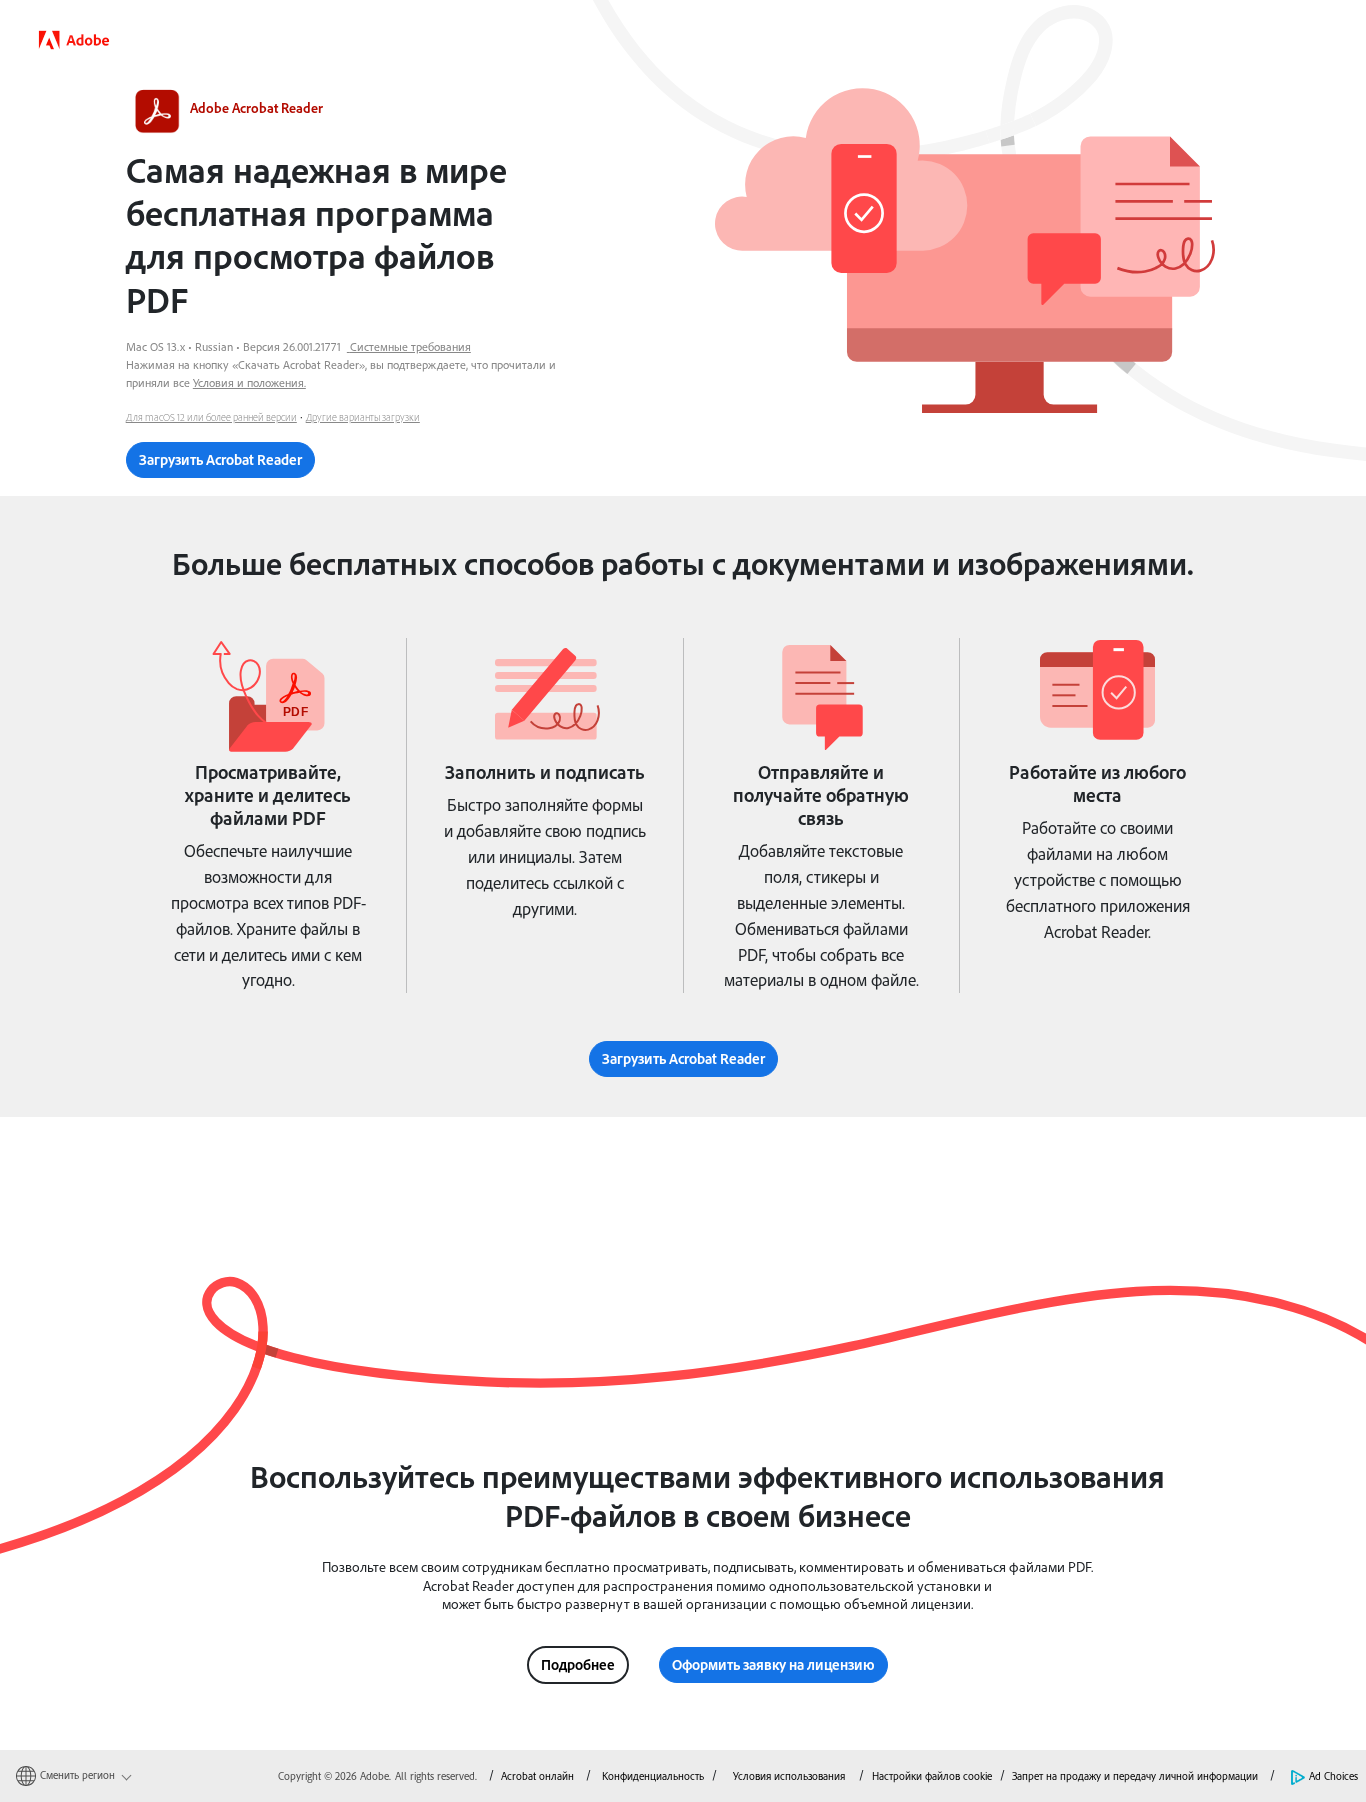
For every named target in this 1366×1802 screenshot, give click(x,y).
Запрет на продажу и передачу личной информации (1135, 1776)
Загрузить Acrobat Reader (220, 459)
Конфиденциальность (653, 1776)
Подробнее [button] (578, 1664)
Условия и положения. (249, 382)
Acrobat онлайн (537, 1776)
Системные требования (410, 346)
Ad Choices (1333, 1776)
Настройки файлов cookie (932, 1776)
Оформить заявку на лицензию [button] (773, 1664)
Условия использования (790, 1776)
